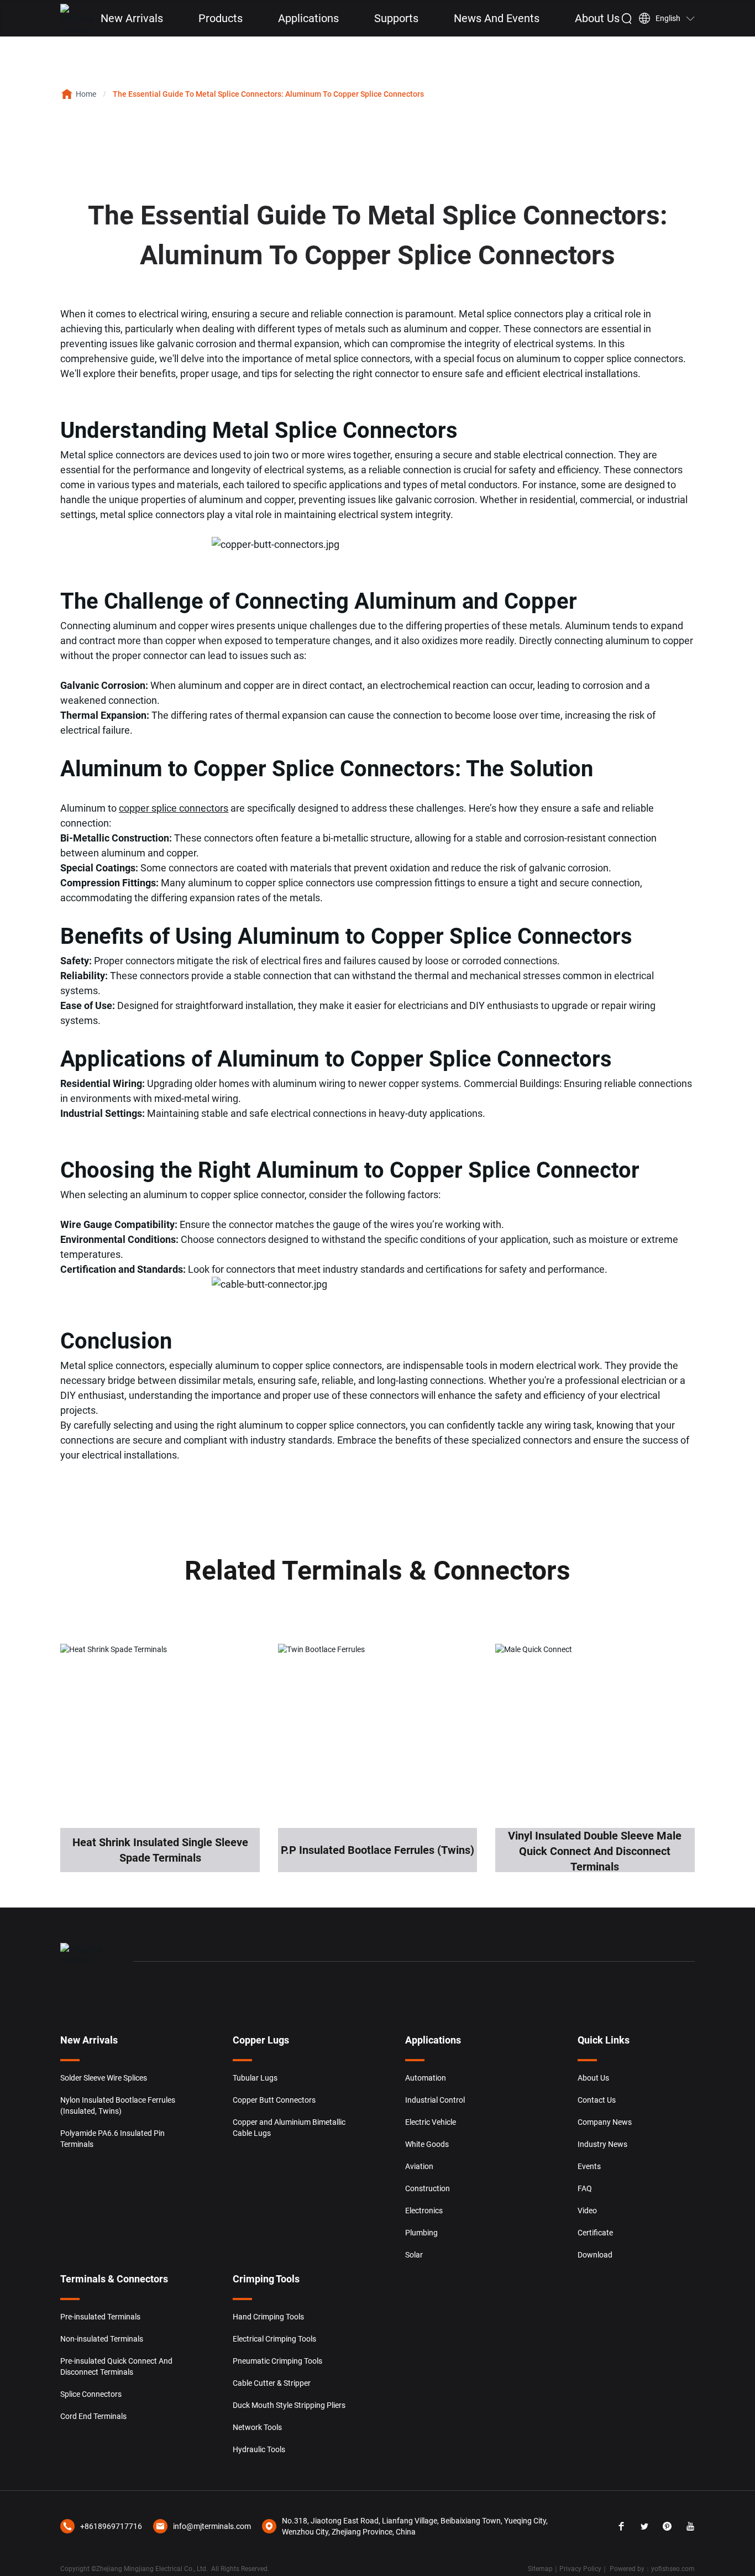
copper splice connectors (174, 808)
